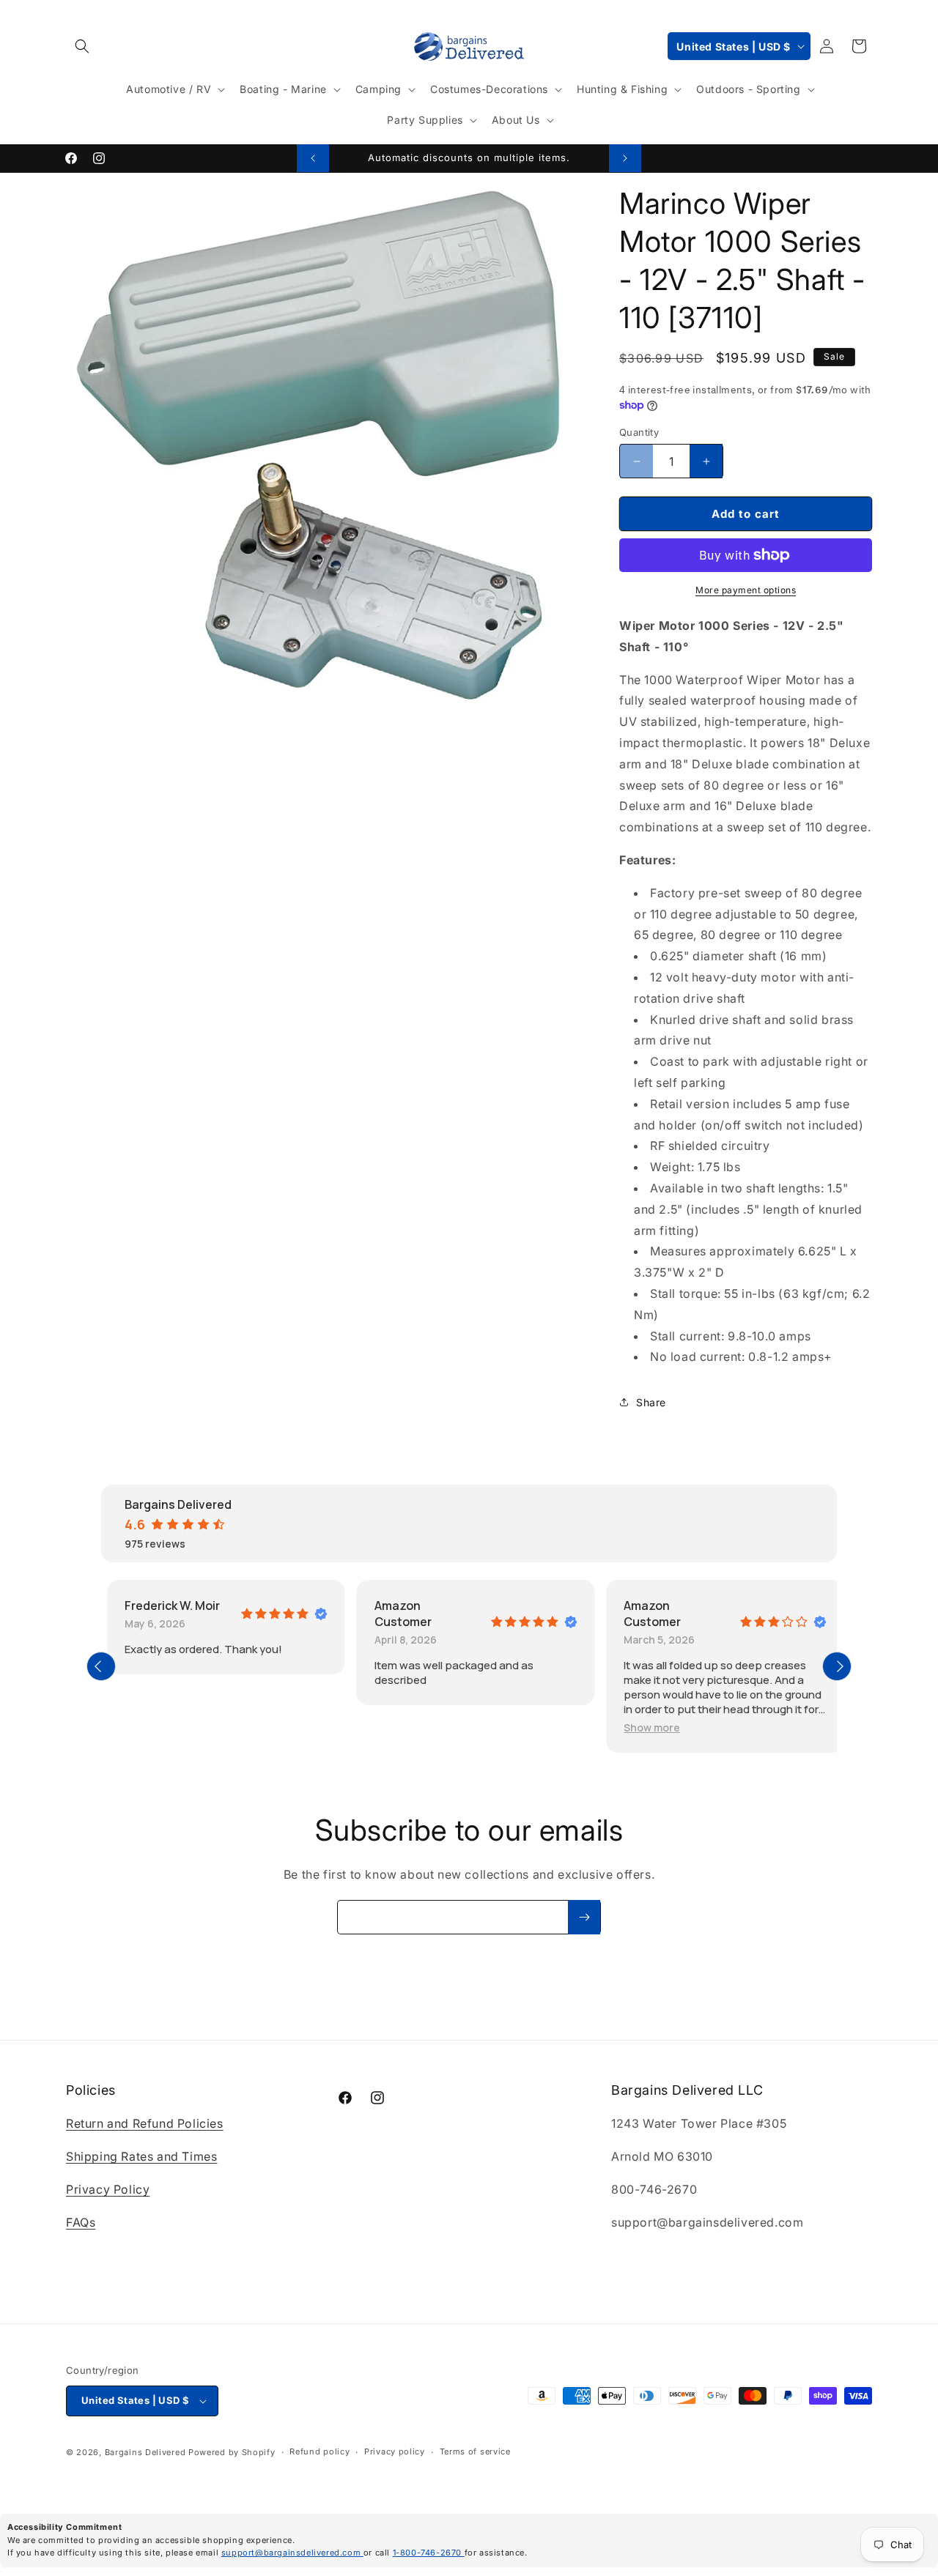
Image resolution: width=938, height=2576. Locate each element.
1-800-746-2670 (429, 2553)
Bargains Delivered (145, 2452)
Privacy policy (395, 2452)
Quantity (639, 432)
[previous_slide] (101, 1666)
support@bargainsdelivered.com (292, 2553)
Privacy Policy (108, 2189)
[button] (82, 46)
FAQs (81, 2222)
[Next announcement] (625, 158)
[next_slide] (837, 1666)
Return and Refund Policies (145, 2124)
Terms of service (475, 2452)
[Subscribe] (584, 1917)
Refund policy (320, 2452)
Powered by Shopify (232, 2452)
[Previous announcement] (313, 158)
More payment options (746, 590)
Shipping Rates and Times (141, 2156)
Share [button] (651, 1402)
